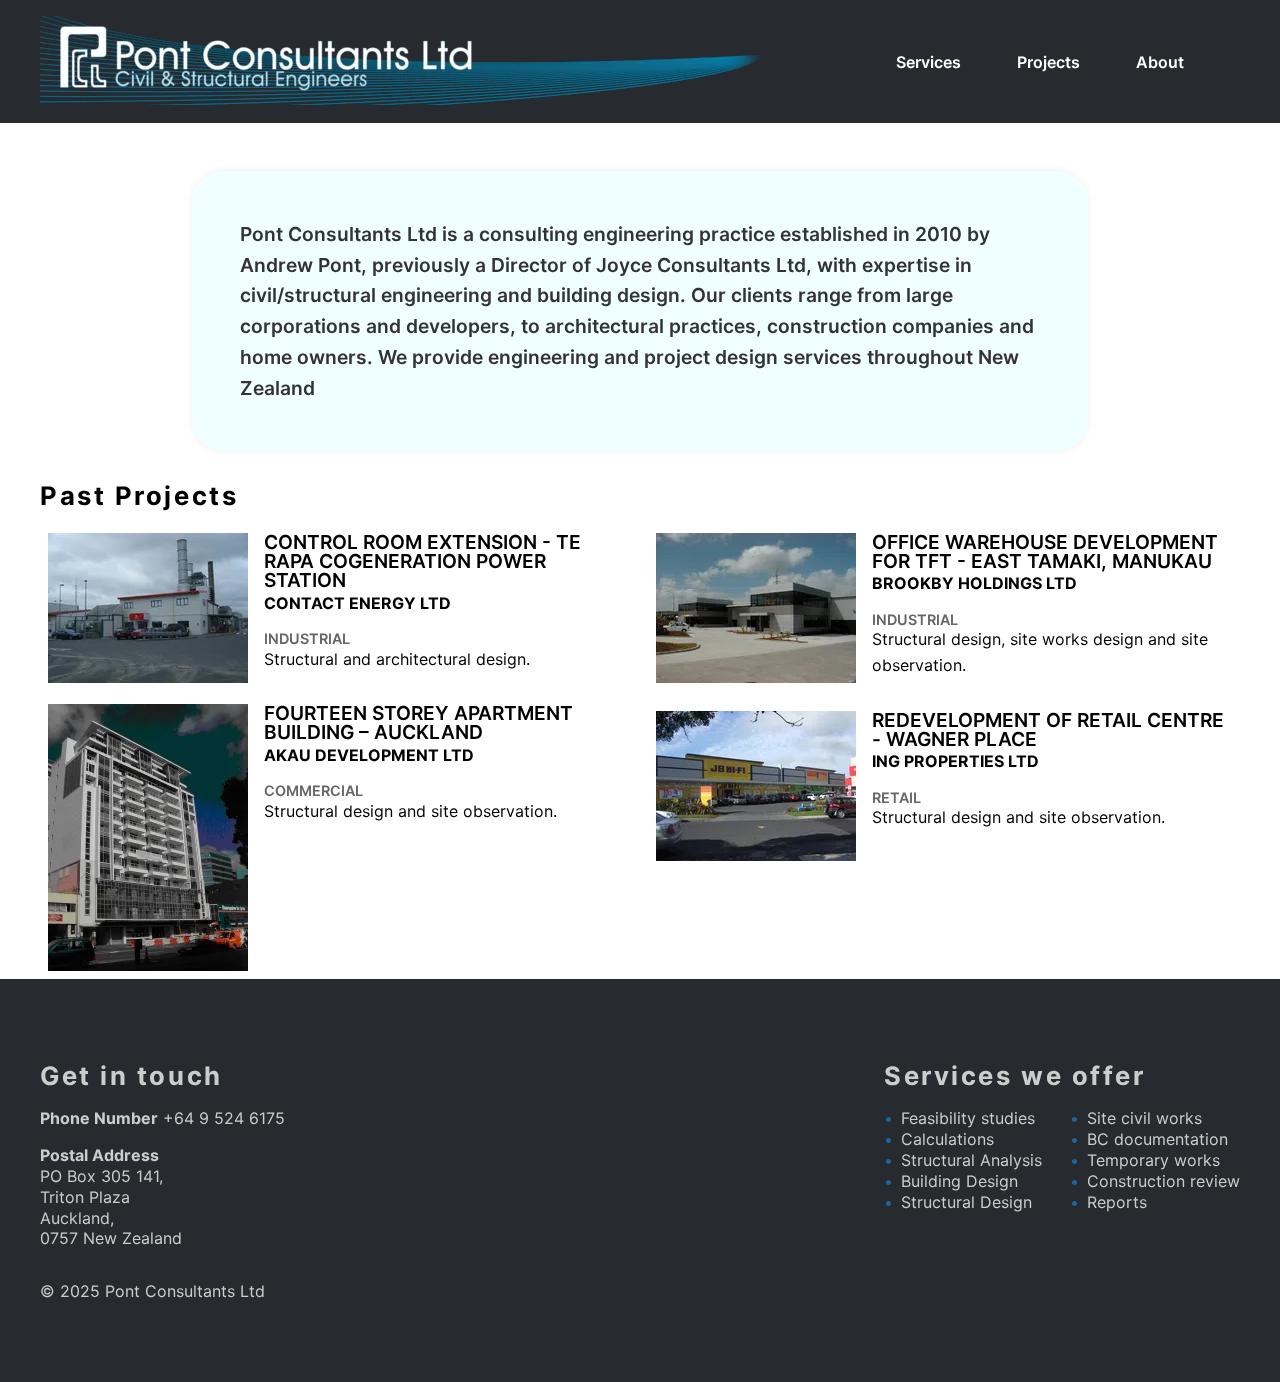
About (1160, 62)
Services (928, 62)
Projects (1048, 62)
